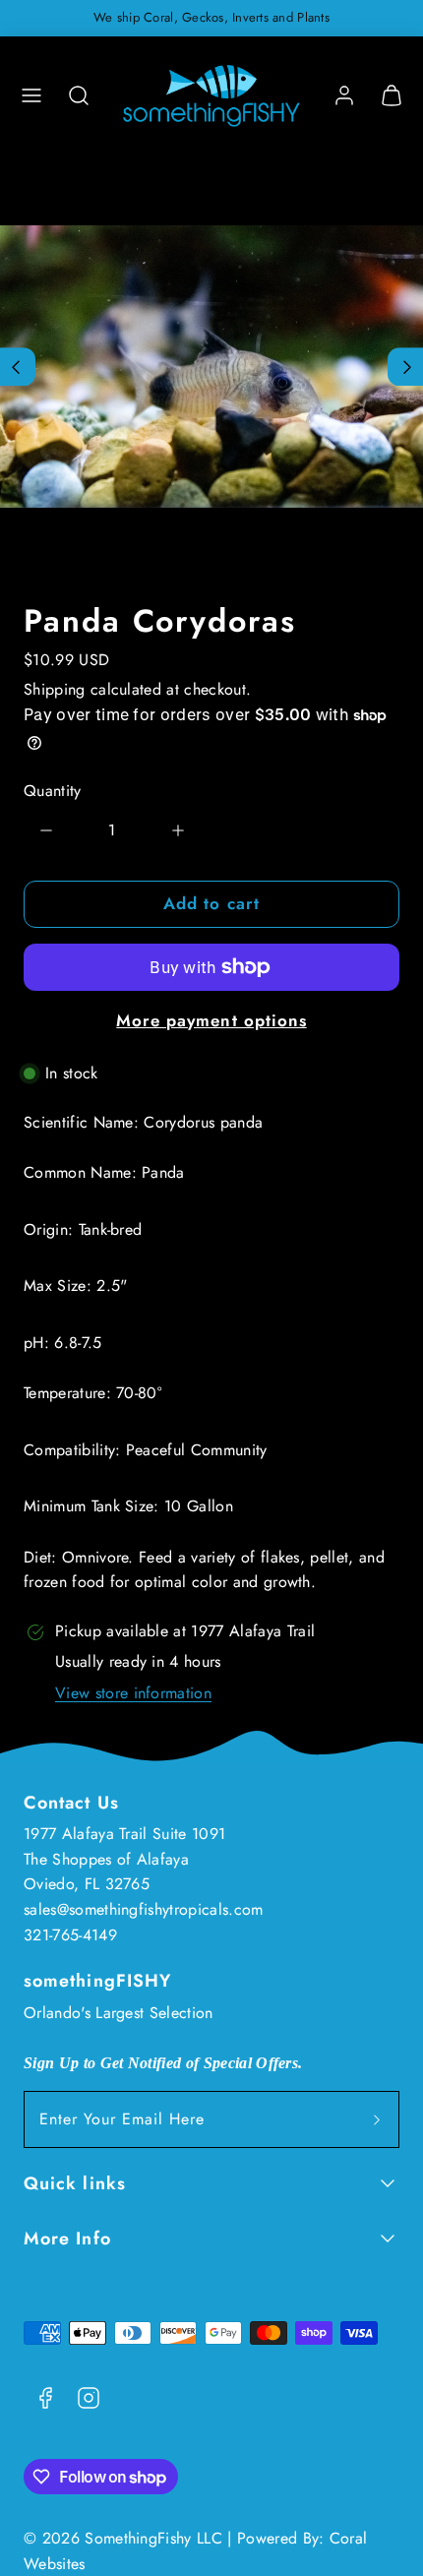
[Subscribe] (377, 2119)
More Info (67, 2239)
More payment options (211, 1020)
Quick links (75, 2183)
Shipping (55, 689)
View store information (133, 1693)
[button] (31, 95)
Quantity (53, 791)
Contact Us (71, 1803)
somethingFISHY (97, 1981)
